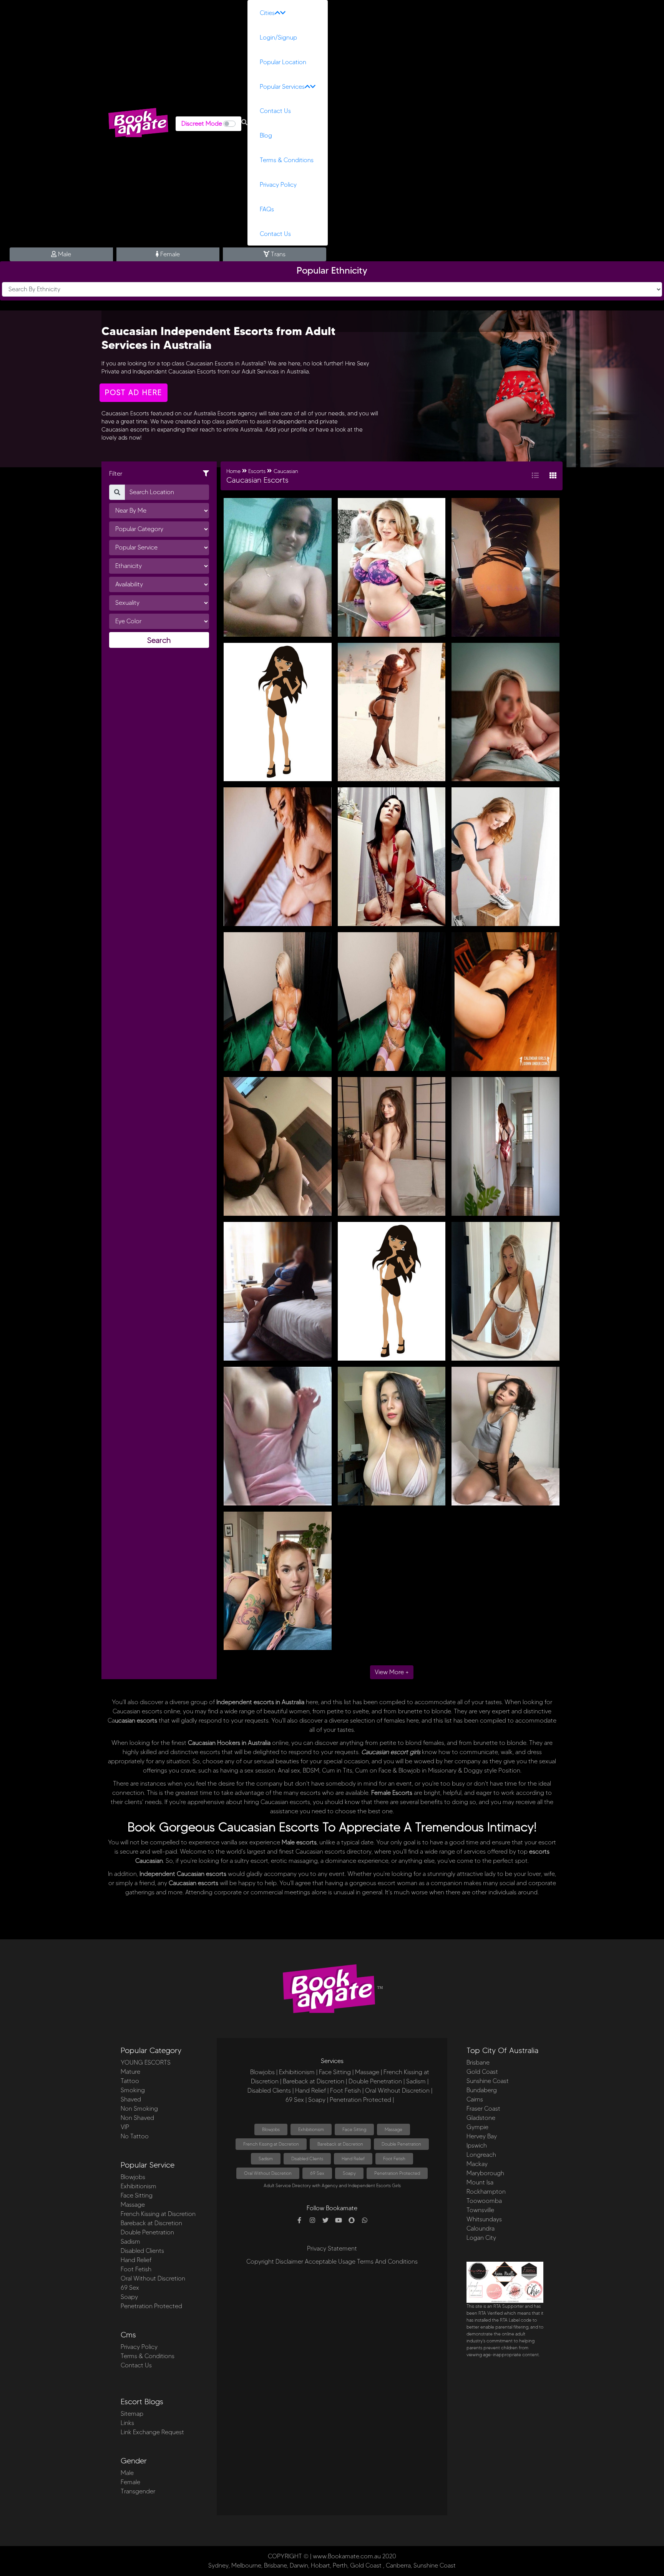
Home (233, 471)
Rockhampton (486, 2192)
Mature (130, 2072)
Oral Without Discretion (153, 2278)
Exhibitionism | (298, 2072)
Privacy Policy (278, 185)
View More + (392, 1672)
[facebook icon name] (299, 2221)
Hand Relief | (312, 2091)
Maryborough (485, 2173)
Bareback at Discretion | (315, 2081)
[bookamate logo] (138, 123)
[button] (244, 123)
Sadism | (417, 2081)
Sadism (130, 2242)
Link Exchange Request (152, 2432)
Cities (267, 13)
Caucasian (286, 471)
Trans (277, 254)
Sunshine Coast (488, 2081)
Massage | (369, 2072)
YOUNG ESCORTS (146, 2062)
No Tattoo (135, 2136)
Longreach (481, 2155)
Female (169, 254)
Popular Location (283, 62)
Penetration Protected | (362, 2100)
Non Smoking (139, 2109)
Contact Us (275, 111)
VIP (125, 2127)
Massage (133, 2205)
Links (127, 2423)
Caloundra (481, 2228)
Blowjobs (133, 2177)
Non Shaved (137, 2118)
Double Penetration (147, 2232)
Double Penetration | (377, 2081)
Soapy (129, 2297)
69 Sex (130, 2288)
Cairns (475, 2099)
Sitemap (132, 2414)
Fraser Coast (483, 2109)
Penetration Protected (151, 2306)
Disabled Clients (142, 2251)
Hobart (320, 2565)
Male (64, 254)
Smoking (133, 2090)
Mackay (477, 2164)
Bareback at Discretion (151, 2223)
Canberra (398, 2565)
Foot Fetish (136, 2269)
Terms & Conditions (287, 160)
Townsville (480, 2210)
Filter (116, 474)
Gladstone (481, 2118)
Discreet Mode (202, 124)
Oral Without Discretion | (399, 2091)
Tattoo (130, 2081)
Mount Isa (480, 2182)
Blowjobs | (264, 2072)
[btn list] (535, 476)
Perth (340, 2565)
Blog (266, 135)
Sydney (218, 2565)
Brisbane (478, 2062)
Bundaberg (482, 2090)
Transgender (138, 2491)
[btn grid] (553, 476)
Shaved (131, 2099)
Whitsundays (484, 2219)
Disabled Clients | (271, 2091)
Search (159, 640)
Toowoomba (484, 2201)
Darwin (299, 2565)
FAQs (267, 209)
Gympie (477, 2127)
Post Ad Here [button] (134, 393)
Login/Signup (278, 37)
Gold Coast (482, 2072)
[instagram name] (312, 2221)
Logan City (481, 2238)
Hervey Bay (482, 2136)
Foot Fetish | (347, 2091)
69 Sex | (296, 2100)
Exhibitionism (139, 2186)
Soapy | (318, 2100)
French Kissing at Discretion (158, 2214)
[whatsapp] (365, 2221)
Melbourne (246, 2565)
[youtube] (339, 2221)
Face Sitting (137, 2195)
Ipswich (477, 2145)
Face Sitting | (336, 2072)
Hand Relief (136, 2260)
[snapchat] (352, 2221)
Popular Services (282, 87)
